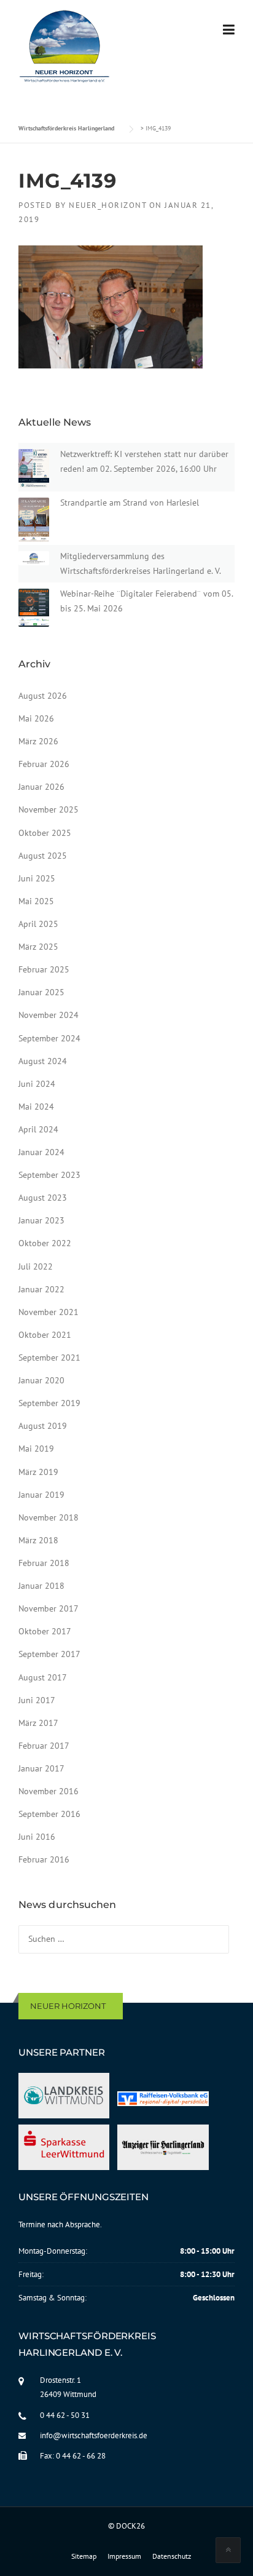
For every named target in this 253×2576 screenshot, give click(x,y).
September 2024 (49, 1038)
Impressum (124, 2556)
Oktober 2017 (45, 1631)
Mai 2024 (36, 1107)
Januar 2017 (41, 1768)
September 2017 (49, 1654)
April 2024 (38, 1129)
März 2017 (38, 1723)
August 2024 (43, 1061)
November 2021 (49, 1312)
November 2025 (49, 809)
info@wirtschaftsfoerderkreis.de (94, 2435)
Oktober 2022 (45, 1243)
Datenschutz (172, 2556)
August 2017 (43, 1677)
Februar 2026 (44, 764)
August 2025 (43, 856)
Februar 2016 (44, 1859)
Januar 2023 (41, 1220)
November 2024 (49, 1015)
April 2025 (38, 924)
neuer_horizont (107, 205)
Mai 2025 (36, 901)
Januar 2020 (41, 1380)
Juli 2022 (36, 1266)
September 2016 (49, 1814)
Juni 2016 (37, 1837)
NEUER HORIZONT (68, 2006)
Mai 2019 (36, 1449)
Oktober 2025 (45, 833)
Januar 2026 (41, 787)
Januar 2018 (41, 1586)
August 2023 (43, 1198)
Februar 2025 (44, 969)
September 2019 (49, 1403)
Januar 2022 (41, 1289)
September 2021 (49, 1358)
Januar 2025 (41, 992)
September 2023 (49, 1175)
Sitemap (84, 2556)
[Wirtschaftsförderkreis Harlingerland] (65, 49)
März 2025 (38, 947)
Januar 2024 (41, 1152)
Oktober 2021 (45, 1335)
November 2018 (49, 1517)
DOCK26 (130, 2526)
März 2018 (38, 1540)
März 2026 (38, 741)
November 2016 (49, 1791)
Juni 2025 (37, 878)
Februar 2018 (44, 1563)
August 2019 (43, 1426)
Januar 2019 (41, 1495)
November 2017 (49, 1608)
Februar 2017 (44, 1746)
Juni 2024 (37, 1084)
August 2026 (43, 696)
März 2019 (38, 1472)
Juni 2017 (37, 1700)
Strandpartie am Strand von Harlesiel (130, 503)
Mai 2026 (36, 718)
